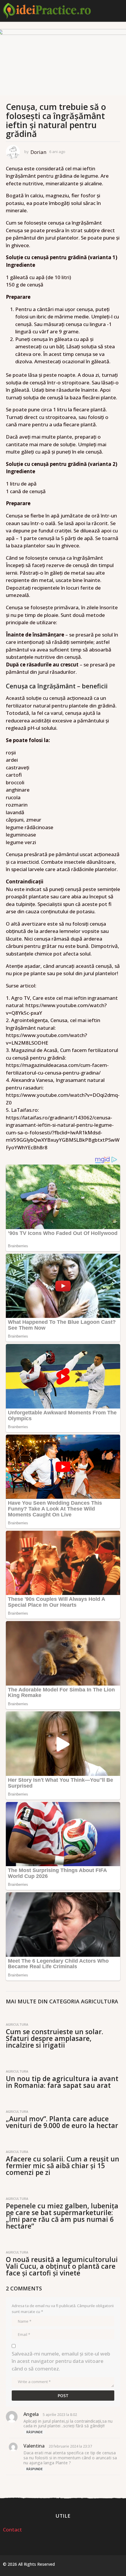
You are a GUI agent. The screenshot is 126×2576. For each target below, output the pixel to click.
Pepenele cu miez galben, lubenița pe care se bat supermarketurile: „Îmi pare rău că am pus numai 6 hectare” (62, 2216)
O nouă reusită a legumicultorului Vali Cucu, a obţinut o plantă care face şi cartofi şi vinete (62, 2266)
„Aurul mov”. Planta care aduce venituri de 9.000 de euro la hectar (62, 2122)
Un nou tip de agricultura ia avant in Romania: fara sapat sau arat (62, 2082)
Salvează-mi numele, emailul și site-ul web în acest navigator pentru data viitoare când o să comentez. (61, 2361)
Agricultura (99, 2001)
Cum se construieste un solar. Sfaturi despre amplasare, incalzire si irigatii (55, 2038)
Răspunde (34, 2432)
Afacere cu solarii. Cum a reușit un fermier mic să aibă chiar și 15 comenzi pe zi (63, 2166)
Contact (12, 2530)
